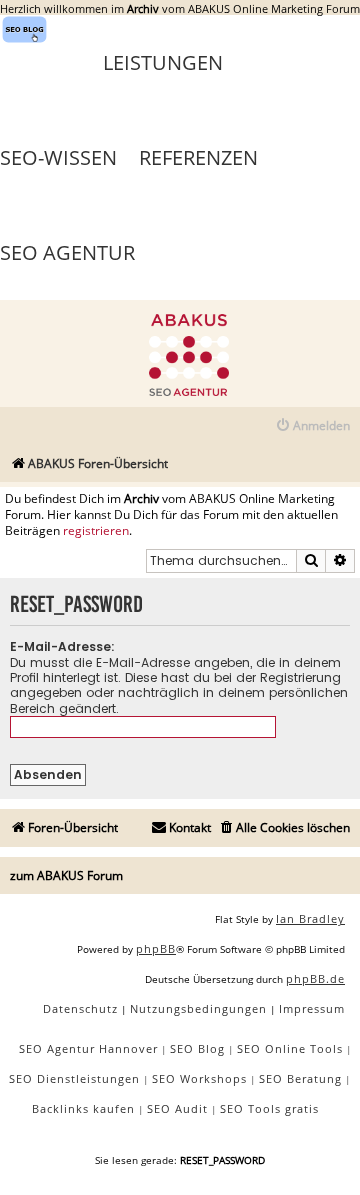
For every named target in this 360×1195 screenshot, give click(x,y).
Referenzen (198, 157)
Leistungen (163, 62)
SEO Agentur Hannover (88, 1048)
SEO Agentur (67, 252)
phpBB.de (315, 978)
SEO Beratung (300, 1078)
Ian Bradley (310, 918)
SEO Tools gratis (269, 1108)
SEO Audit (177, 1108)
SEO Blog (197, 1048)
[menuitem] (312, 426)
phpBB (156, 948)
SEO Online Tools (290, 1048)
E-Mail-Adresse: (62, 646)
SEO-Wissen (58, 157)
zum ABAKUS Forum (66, 875)
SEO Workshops (199, 1078)
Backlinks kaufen (83, 1108)
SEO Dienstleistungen (74, 1078)
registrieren (96, 531)
